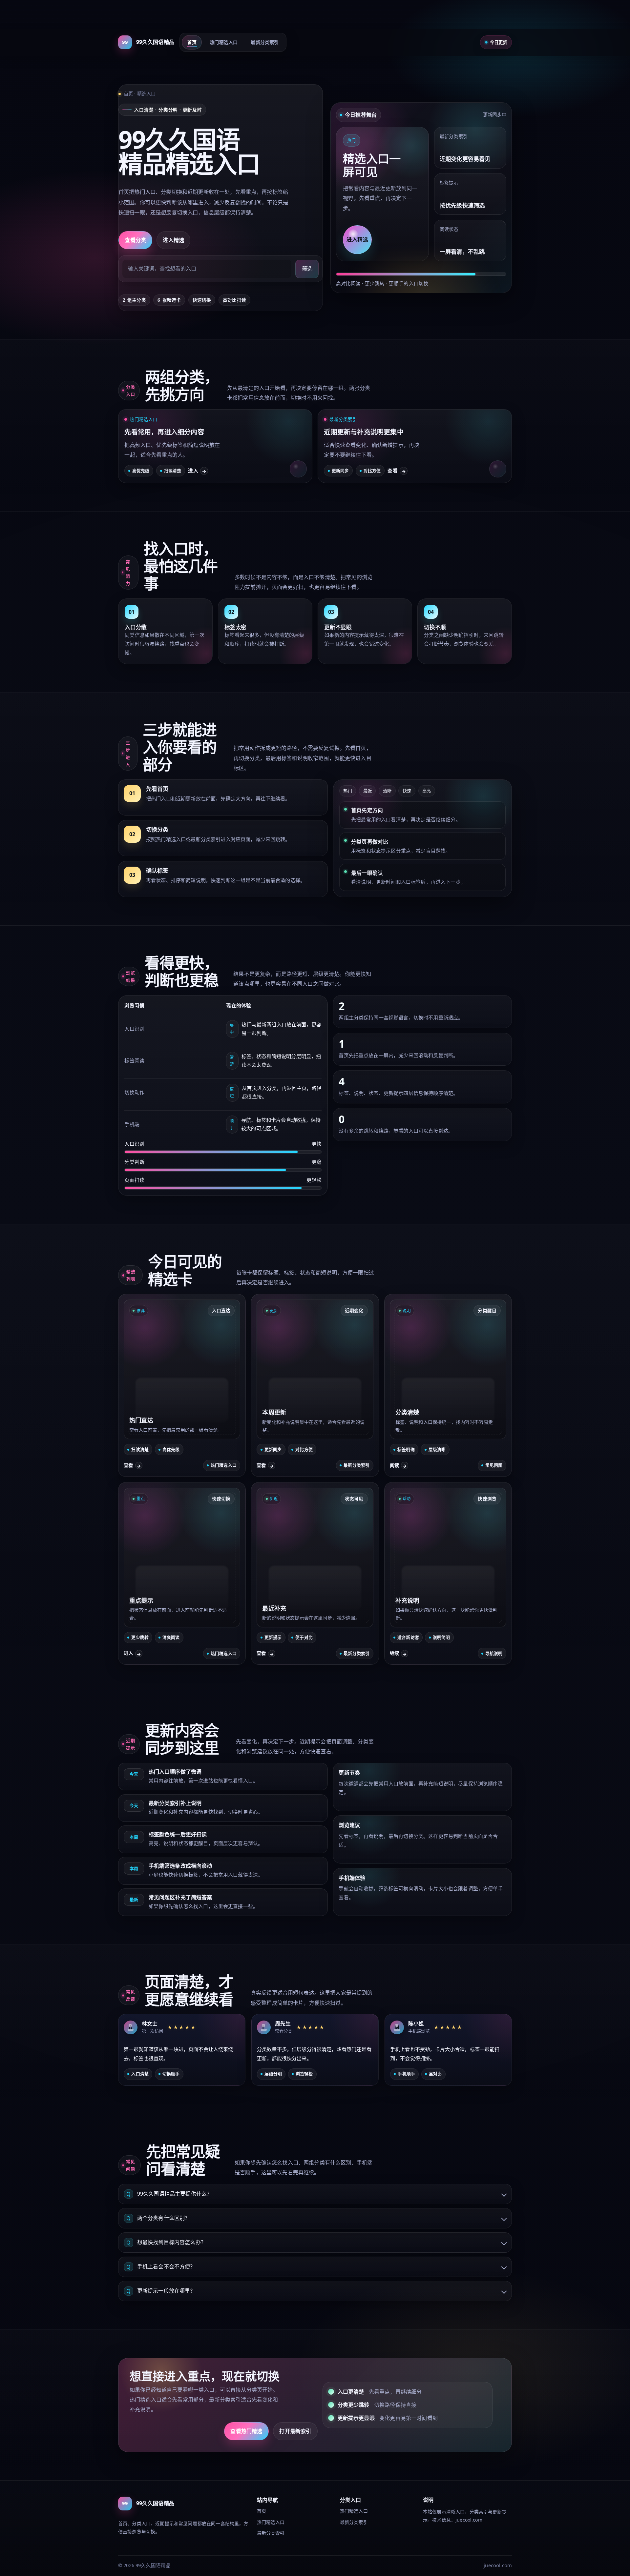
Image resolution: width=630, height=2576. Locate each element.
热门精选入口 (224, 42)
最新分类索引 (265, 42)
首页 (192, 42)
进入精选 (174, 240)
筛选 (307, 269)
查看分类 (135, 240)
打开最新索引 (295, 2431)
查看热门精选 (246, 2431)
